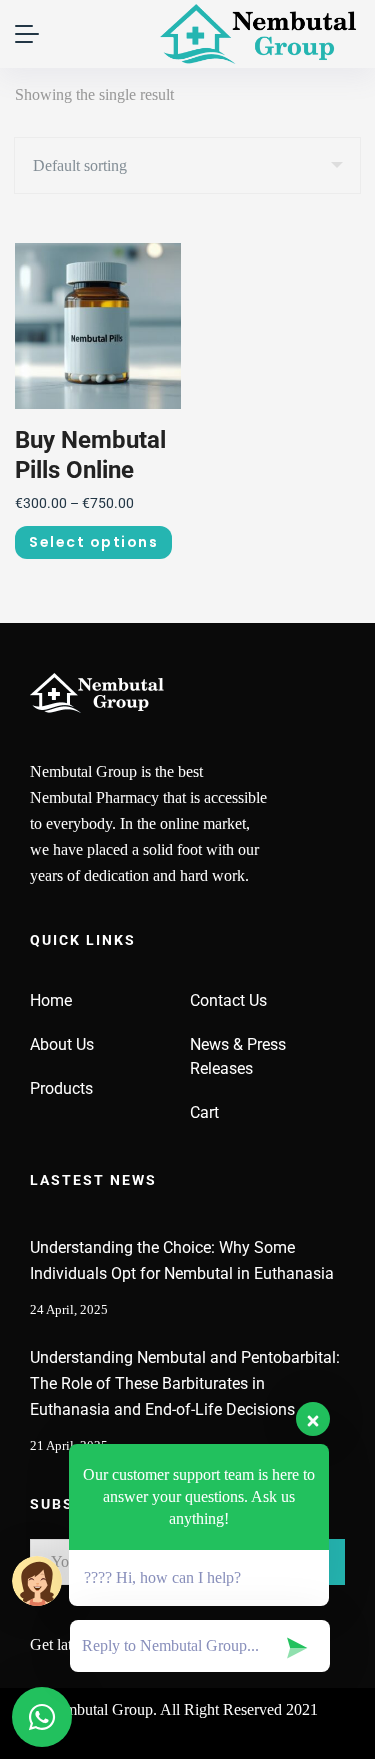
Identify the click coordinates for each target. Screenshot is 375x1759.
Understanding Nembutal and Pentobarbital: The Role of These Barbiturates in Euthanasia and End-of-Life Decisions (185, 1383)
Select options (93, 542)
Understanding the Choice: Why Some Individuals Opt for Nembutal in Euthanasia (182, 1260)
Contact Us (228, 1000)
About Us (62, 1044)
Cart (204, 1112)
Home (51, 1000)
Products (61, 1088)
